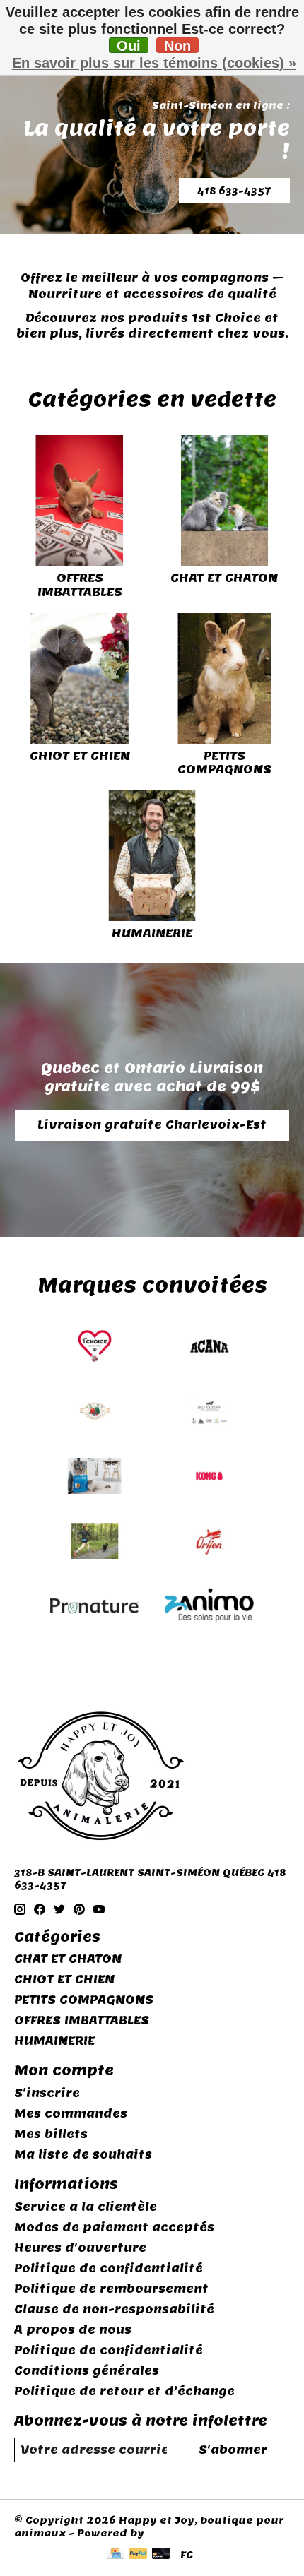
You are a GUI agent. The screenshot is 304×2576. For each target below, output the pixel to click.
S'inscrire (47, 2093)
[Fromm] (95, 1413)
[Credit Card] (116, 2555)
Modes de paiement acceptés (114, 2227)
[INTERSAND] (95, 1478)
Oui (129, 46)
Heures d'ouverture (80, 2248)
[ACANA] (209, 1348)
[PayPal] (138, 2555)
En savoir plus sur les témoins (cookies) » (154, 63)
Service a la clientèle (86, 2207)
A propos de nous (73, 2330)
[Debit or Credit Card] (161, 2555)
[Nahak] (95, 1543)
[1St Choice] (95, 1348)
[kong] (209, 1478)
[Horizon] (209, 1413)
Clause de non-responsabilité (114, 2309)
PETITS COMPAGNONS (224, 763)
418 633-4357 (234, 191)
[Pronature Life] (95, 1608)
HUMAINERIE (152, 933)
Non (177, 46)
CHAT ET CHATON (224, 578)
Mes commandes (71, 2114)
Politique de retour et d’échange (124, 2391)
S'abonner (233, 2450)
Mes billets (51, 2134)
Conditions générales (87, 2371)
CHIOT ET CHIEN (80, 756)
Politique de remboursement (111, 2289)
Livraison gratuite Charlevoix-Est (152, 1125)
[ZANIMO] (209, 1608)
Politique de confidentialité (109, 2268)
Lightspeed (180, 2533)
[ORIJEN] (209, 1543)
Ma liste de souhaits (83, 2155)
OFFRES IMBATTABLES (80, 585)
